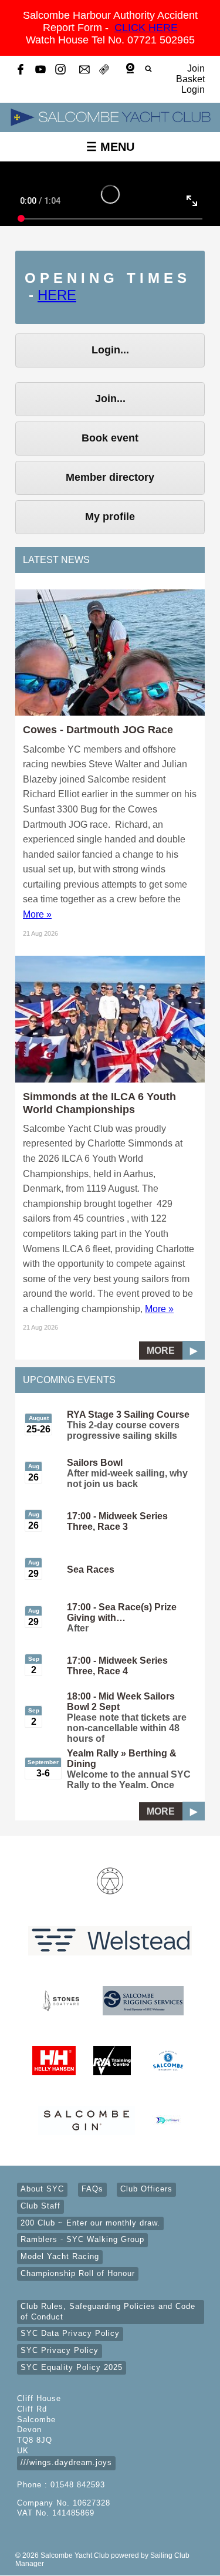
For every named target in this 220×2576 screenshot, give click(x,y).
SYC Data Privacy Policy (70, 2334)
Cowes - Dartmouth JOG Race (98, 729)
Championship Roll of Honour (78, 2274)
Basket (190, 79)
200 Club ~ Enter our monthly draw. (90, 2223)
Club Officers (146, 2189)
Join (196, 68)
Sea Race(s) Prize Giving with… (122, 1612)
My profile (110, 517)
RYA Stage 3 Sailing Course (128, 1415)
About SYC (42, 2189)
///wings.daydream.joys (66, 2463)
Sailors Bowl (95, 1463)
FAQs (92, 2189)
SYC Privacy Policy (60, 2351)
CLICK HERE (146, 28)
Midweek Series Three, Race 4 (117, 1666)
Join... (110, 399)
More (161, 1351)
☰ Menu (110, 147)
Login (193, 90)
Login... (110, 350)
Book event (110, 438)
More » (37, 914)
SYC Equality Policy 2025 (72, 2368)
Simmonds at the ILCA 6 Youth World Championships (99, 1103)
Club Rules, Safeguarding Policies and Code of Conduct (108, 2312)
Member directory (110, 477)
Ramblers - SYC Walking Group (82, 2240)
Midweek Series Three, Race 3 (117, 1521)
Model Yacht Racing (60, 2257)
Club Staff (40, 2206)
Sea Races (91, 1569)
